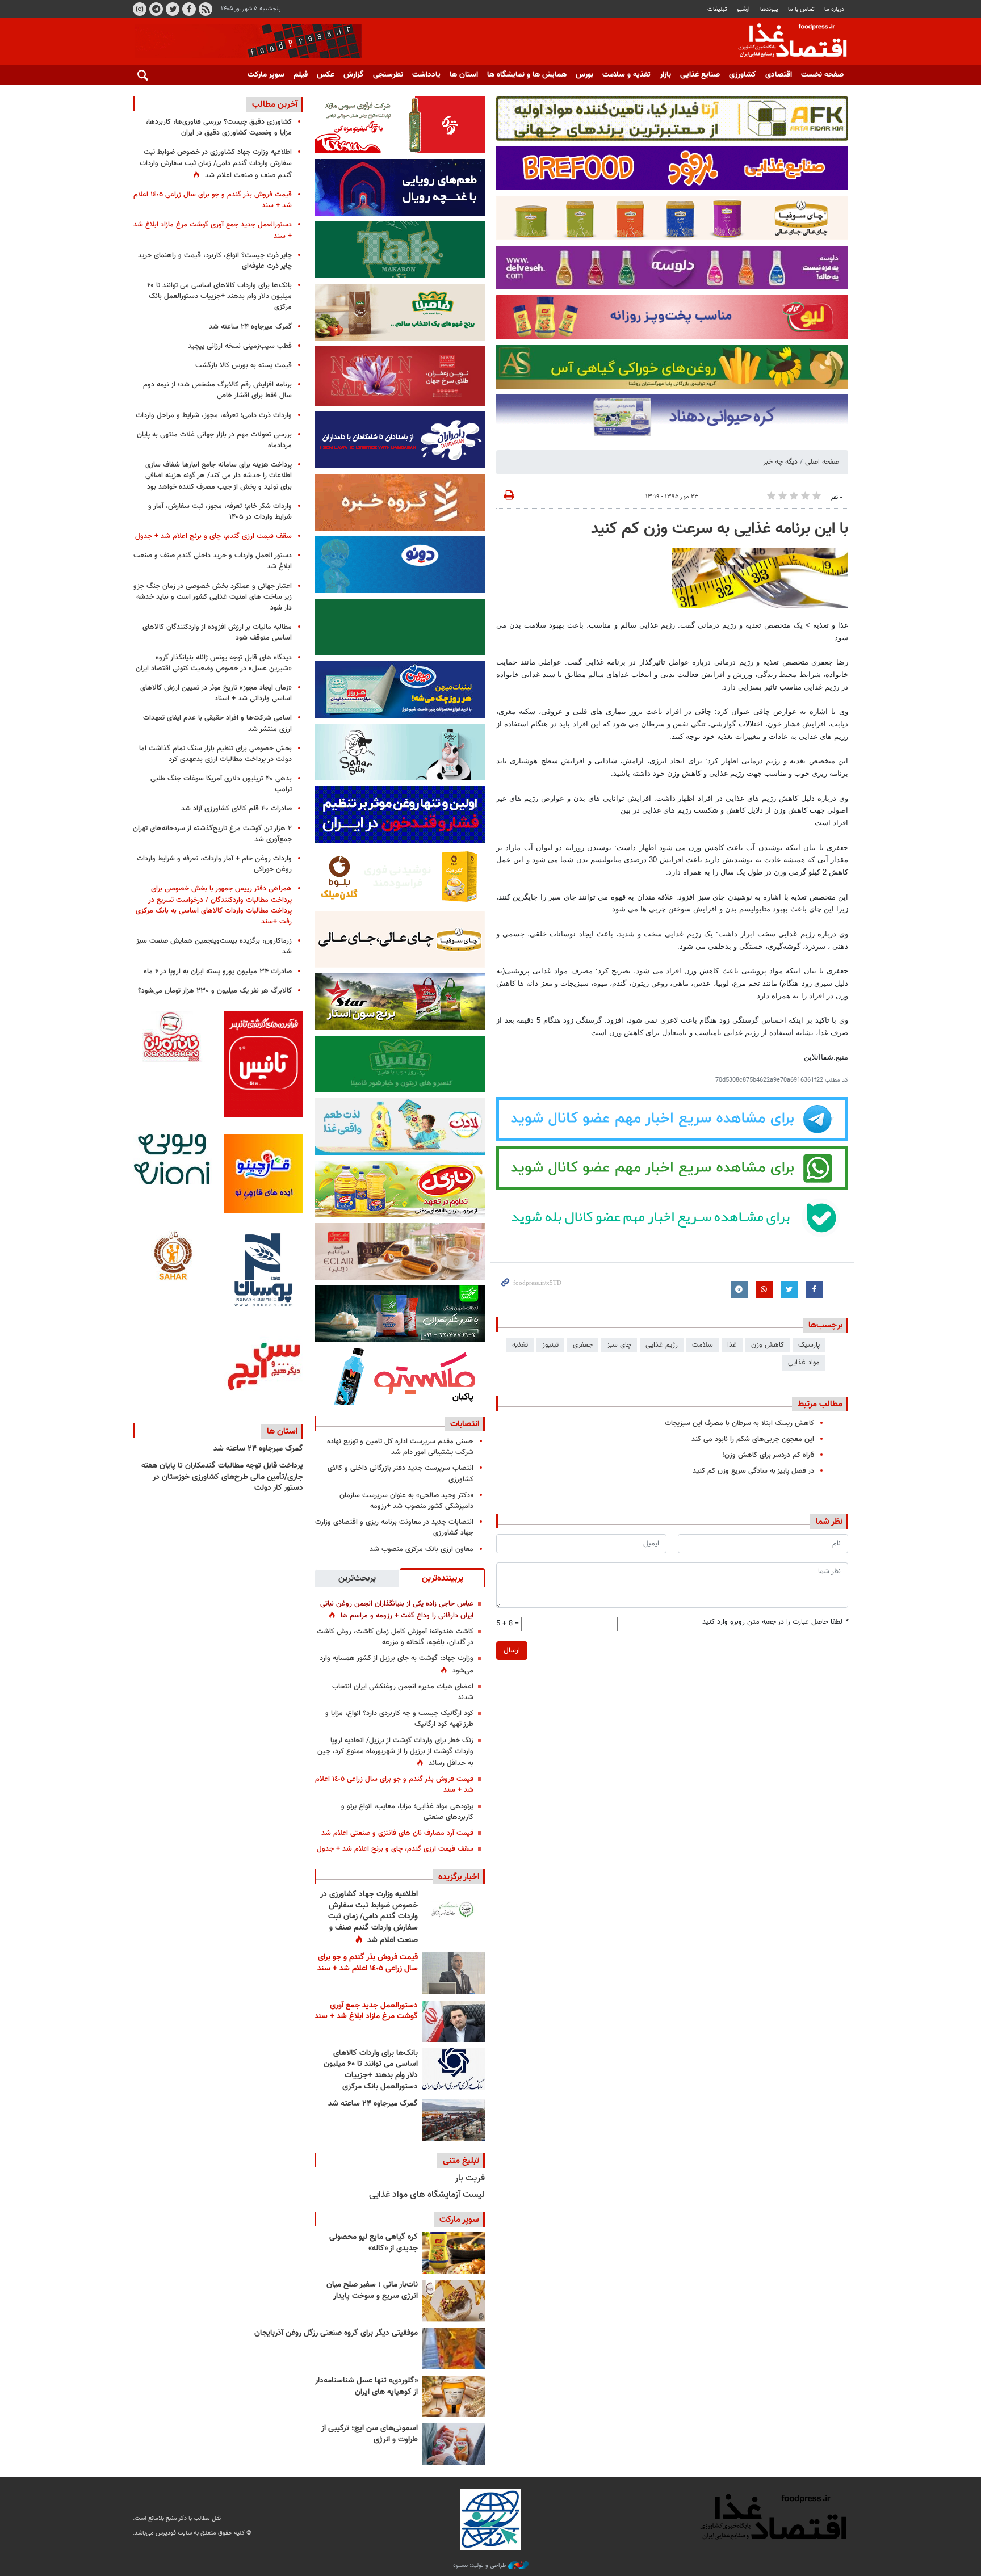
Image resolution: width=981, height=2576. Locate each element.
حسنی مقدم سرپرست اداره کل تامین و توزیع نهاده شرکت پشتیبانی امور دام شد (400, 1447)
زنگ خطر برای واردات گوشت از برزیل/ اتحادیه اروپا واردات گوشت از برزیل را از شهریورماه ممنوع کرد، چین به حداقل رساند (395, 1752)
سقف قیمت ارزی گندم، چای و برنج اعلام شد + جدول (395, 1849)
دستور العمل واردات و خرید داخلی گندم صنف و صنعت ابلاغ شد (213, 561)
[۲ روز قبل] (454, 2069)
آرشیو (743, 9)
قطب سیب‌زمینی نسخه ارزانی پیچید (240, 346)
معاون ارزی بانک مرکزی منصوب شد (422, 1549)
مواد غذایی (804, 1363)
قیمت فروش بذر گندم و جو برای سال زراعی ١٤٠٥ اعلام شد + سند (394, 1785)
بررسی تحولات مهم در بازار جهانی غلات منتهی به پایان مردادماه (214, 440)
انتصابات (465, 1424)
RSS (206, 9)
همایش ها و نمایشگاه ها (527, 75)
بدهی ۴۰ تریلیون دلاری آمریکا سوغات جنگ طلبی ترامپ (221, 784)
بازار (665, 75)
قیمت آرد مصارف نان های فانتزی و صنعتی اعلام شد (397, 1833)
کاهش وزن (768, 1345)
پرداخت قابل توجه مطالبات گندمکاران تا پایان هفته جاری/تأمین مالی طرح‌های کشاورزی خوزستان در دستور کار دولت (222, 1477)
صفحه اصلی (822, 462)
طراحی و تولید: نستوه (481, 2566)
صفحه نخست (822, 75)
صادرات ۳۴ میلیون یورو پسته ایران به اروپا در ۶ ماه (218, 972)
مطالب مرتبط (820, 1404)
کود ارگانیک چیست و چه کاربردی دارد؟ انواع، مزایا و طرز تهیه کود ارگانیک (399, 1719)
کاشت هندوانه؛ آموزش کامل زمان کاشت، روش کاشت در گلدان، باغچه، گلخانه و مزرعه (395, 1637)
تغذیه (520, 1345)
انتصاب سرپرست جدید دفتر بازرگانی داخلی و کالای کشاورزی (401, 1474)
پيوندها (769, 9)
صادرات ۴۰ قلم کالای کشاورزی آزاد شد (236, 809)
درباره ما (834, 9)
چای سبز (619, 1345)
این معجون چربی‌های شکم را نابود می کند (753, 1439)
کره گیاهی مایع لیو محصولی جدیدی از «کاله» (374, 2243)
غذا (732, 1345)
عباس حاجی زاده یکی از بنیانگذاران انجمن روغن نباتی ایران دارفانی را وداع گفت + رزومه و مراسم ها (397, 1610)
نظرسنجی (388, 75)
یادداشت (426, 75)
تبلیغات (717, 9)
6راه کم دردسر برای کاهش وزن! (768, 1455)
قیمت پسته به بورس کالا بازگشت (244, 365)
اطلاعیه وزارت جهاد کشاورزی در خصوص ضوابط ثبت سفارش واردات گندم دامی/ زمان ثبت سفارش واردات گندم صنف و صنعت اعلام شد (369, 1917)
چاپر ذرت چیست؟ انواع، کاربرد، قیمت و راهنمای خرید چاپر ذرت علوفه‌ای (215, 261)
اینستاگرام (140, 9)
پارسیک (809, 1345)
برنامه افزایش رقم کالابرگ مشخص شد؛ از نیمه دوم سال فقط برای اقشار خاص (217, 390)
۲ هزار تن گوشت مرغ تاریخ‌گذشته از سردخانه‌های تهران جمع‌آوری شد (212, 834)
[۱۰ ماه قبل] (454, 2349)
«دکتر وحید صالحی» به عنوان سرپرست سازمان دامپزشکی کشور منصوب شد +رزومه (406, 1501)
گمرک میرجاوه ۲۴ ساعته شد (373, 2104)
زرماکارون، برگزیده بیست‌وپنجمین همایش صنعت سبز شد (214, 946)
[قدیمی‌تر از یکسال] (454, 2396)
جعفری (583, 1345)
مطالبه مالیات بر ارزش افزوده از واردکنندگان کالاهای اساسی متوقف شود (217, 633)
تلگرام (156, 9)
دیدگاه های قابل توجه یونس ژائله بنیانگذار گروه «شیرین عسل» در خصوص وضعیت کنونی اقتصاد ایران (214, 663)
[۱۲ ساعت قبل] (454, 1910)
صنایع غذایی (700, 75)
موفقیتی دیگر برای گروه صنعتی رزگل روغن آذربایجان (336, 2333)
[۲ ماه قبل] (454, 2253)
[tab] (442, 1578)
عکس (326, 75)
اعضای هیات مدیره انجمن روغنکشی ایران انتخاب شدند (403, 1692)
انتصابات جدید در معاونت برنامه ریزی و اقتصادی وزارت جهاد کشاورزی (394, 1527)
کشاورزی (743, 75)
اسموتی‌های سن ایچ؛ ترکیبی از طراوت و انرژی (370, 2434)
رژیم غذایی (662, 1345)
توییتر (173, 9)
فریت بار (470, 2178)
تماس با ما (801, 9)
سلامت (703, 1345)
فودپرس (786, 42)
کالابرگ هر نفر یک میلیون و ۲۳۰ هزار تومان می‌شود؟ (215, 991)
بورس (584, 75)
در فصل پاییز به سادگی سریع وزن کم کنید (753, 1471)
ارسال (512, 1650)
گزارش (354, 75)
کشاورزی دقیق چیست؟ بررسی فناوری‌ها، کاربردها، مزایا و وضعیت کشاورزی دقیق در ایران (219, 127)
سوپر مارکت (266, 75)
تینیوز (550, 1345)
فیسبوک (189, 9)
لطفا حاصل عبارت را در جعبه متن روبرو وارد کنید (775, 1622)
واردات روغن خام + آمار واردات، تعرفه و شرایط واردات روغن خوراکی (214, 864)
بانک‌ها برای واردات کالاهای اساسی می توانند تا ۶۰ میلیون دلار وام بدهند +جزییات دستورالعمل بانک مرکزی (371, 2070)
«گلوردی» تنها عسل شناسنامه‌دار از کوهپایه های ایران (366, 2386)
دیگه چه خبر (780, 462)
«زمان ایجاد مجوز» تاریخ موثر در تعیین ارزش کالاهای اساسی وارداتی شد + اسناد (216, 693)
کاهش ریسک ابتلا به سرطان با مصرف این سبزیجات (739, 1423)
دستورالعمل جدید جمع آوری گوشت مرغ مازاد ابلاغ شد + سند (366, 2011)
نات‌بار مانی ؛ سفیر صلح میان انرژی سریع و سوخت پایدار (372, 2291)
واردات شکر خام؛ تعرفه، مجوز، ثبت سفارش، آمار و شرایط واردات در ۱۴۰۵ (220, 512)
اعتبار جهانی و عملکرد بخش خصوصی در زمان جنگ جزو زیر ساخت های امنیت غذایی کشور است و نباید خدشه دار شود (213, 597)
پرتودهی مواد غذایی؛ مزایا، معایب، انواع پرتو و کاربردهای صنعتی (407, 1812)
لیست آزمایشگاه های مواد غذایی (427, 2195)
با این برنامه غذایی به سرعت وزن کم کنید (720, 529)
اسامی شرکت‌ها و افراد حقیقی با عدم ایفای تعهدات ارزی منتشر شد (217, 723)
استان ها (464, 75)
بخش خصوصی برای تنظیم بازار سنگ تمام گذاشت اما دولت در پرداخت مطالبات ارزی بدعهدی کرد (215, 754)
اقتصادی (779, 75)
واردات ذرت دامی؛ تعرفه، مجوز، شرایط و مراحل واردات (214, 415)
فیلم (301, 75)
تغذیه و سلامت (626, 75)
